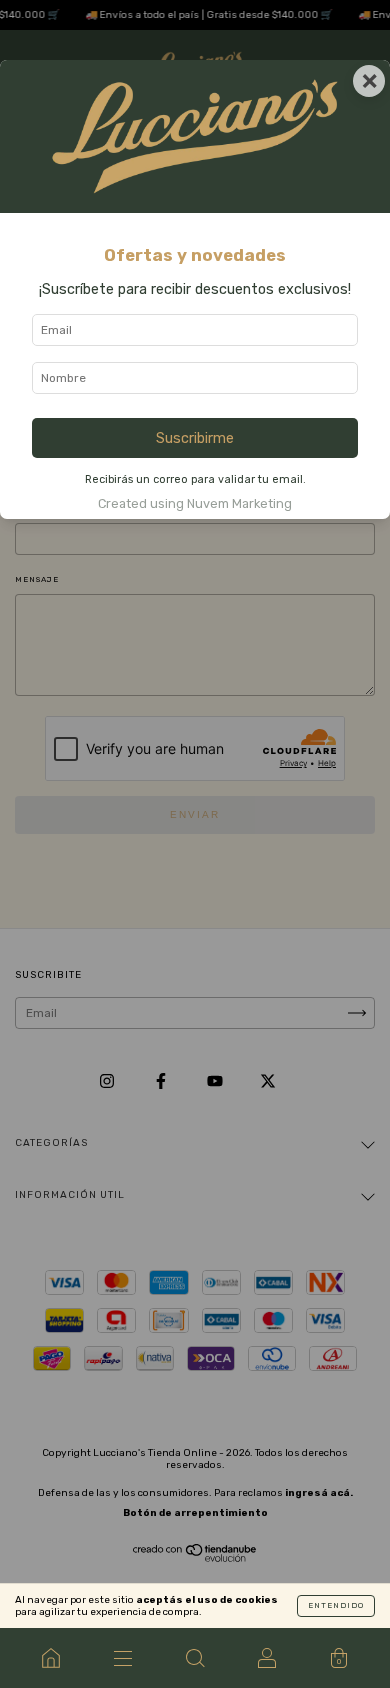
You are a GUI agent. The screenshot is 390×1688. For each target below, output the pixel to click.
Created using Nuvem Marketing (195, 503)
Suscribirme (195, 438)
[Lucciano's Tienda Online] (51, 1658)
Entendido (336, 1605)
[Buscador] (195, 1658)
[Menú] (123, 1658)
